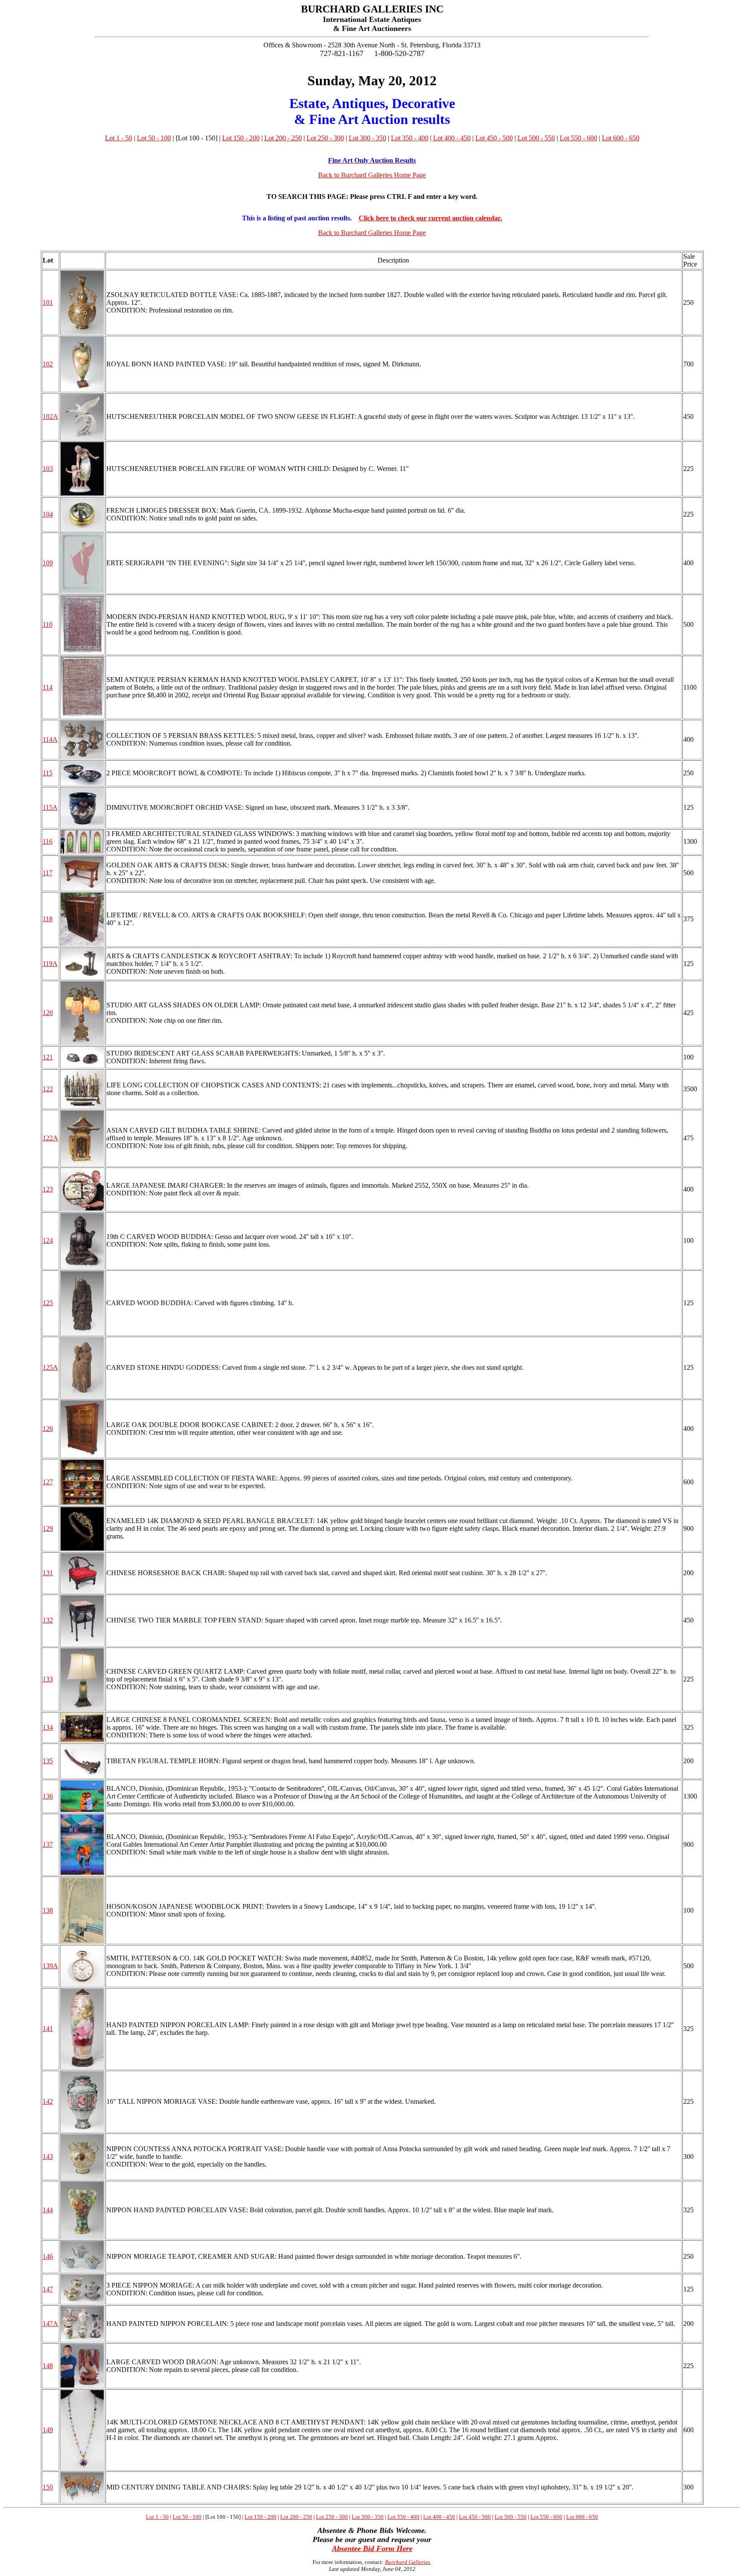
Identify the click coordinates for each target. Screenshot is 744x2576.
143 (48, 2156)
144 (48, 2210)
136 (48, 1796)
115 (48, 773)
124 (48, 1240)
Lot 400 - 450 (452, 138)
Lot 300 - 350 (367, 138)
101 (48, 302)
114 (48, 687)
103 (48, 469)
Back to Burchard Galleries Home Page (372, 175)
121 (48, 1057)
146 (48, 2256)
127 (48, 1482)
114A (50, 739)
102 (48, 364)
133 (48, 1679)
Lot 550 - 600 (578, 138)
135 (48, 1761)
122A (50, 1138)
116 (48, 841)
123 (48, 1189)
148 (48, 2366)
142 (48, 2101)
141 (48, 2029)
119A (50, 964)
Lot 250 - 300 (325, 138)
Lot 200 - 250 (283, 138)
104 (48, 514)
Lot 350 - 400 (410, 138)
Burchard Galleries (408, 2562)
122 (48, 1089)
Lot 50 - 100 (154, 138)
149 (48, 2430)
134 (48, 1727)
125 (48, 1303)
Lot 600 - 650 (621, 138)
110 (48, 624)
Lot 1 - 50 (119, 138)
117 (48, 873)
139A (50, 1966)
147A (50, 2324)
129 (48, 1528)
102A (50, 416)
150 (48, 2487)
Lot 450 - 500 (494, 138)
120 (48, 1013)
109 (48, 563)
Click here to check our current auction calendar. (430, 218)
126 (48, 1429)
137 (48, 1844)
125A (50, 1367)
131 (48, 1573)
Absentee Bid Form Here (372, 2548)
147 (48, 2289)
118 (48, 919)
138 (48, 1910)
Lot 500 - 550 (536, 138)
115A (50, 807)
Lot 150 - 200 (241, 138)
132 (48, 1620)
